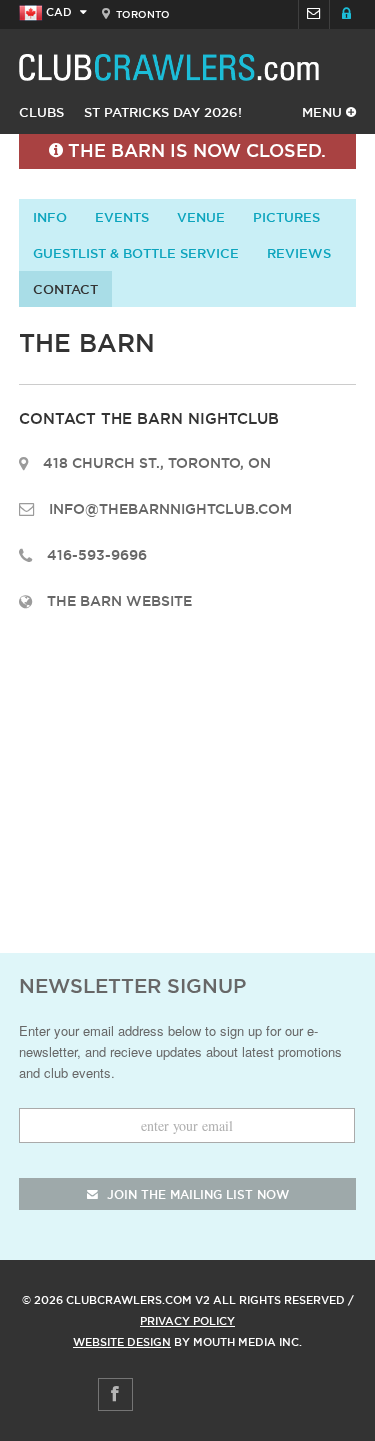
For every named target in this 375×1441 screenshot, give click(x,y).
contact (65, 289)
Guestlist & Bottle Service (136, 253)
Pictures (286, 217)
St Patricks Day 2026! (163, 112)
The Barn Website (119, 601)
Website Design (122, 1342)
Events (122, 217)
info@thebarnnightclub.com (170, 509)
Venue (201, 217)
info (50, 217)
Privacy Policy (187, 1321)
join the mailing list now (196, 1194)
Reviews (299, 253)
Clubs (41, 112)
